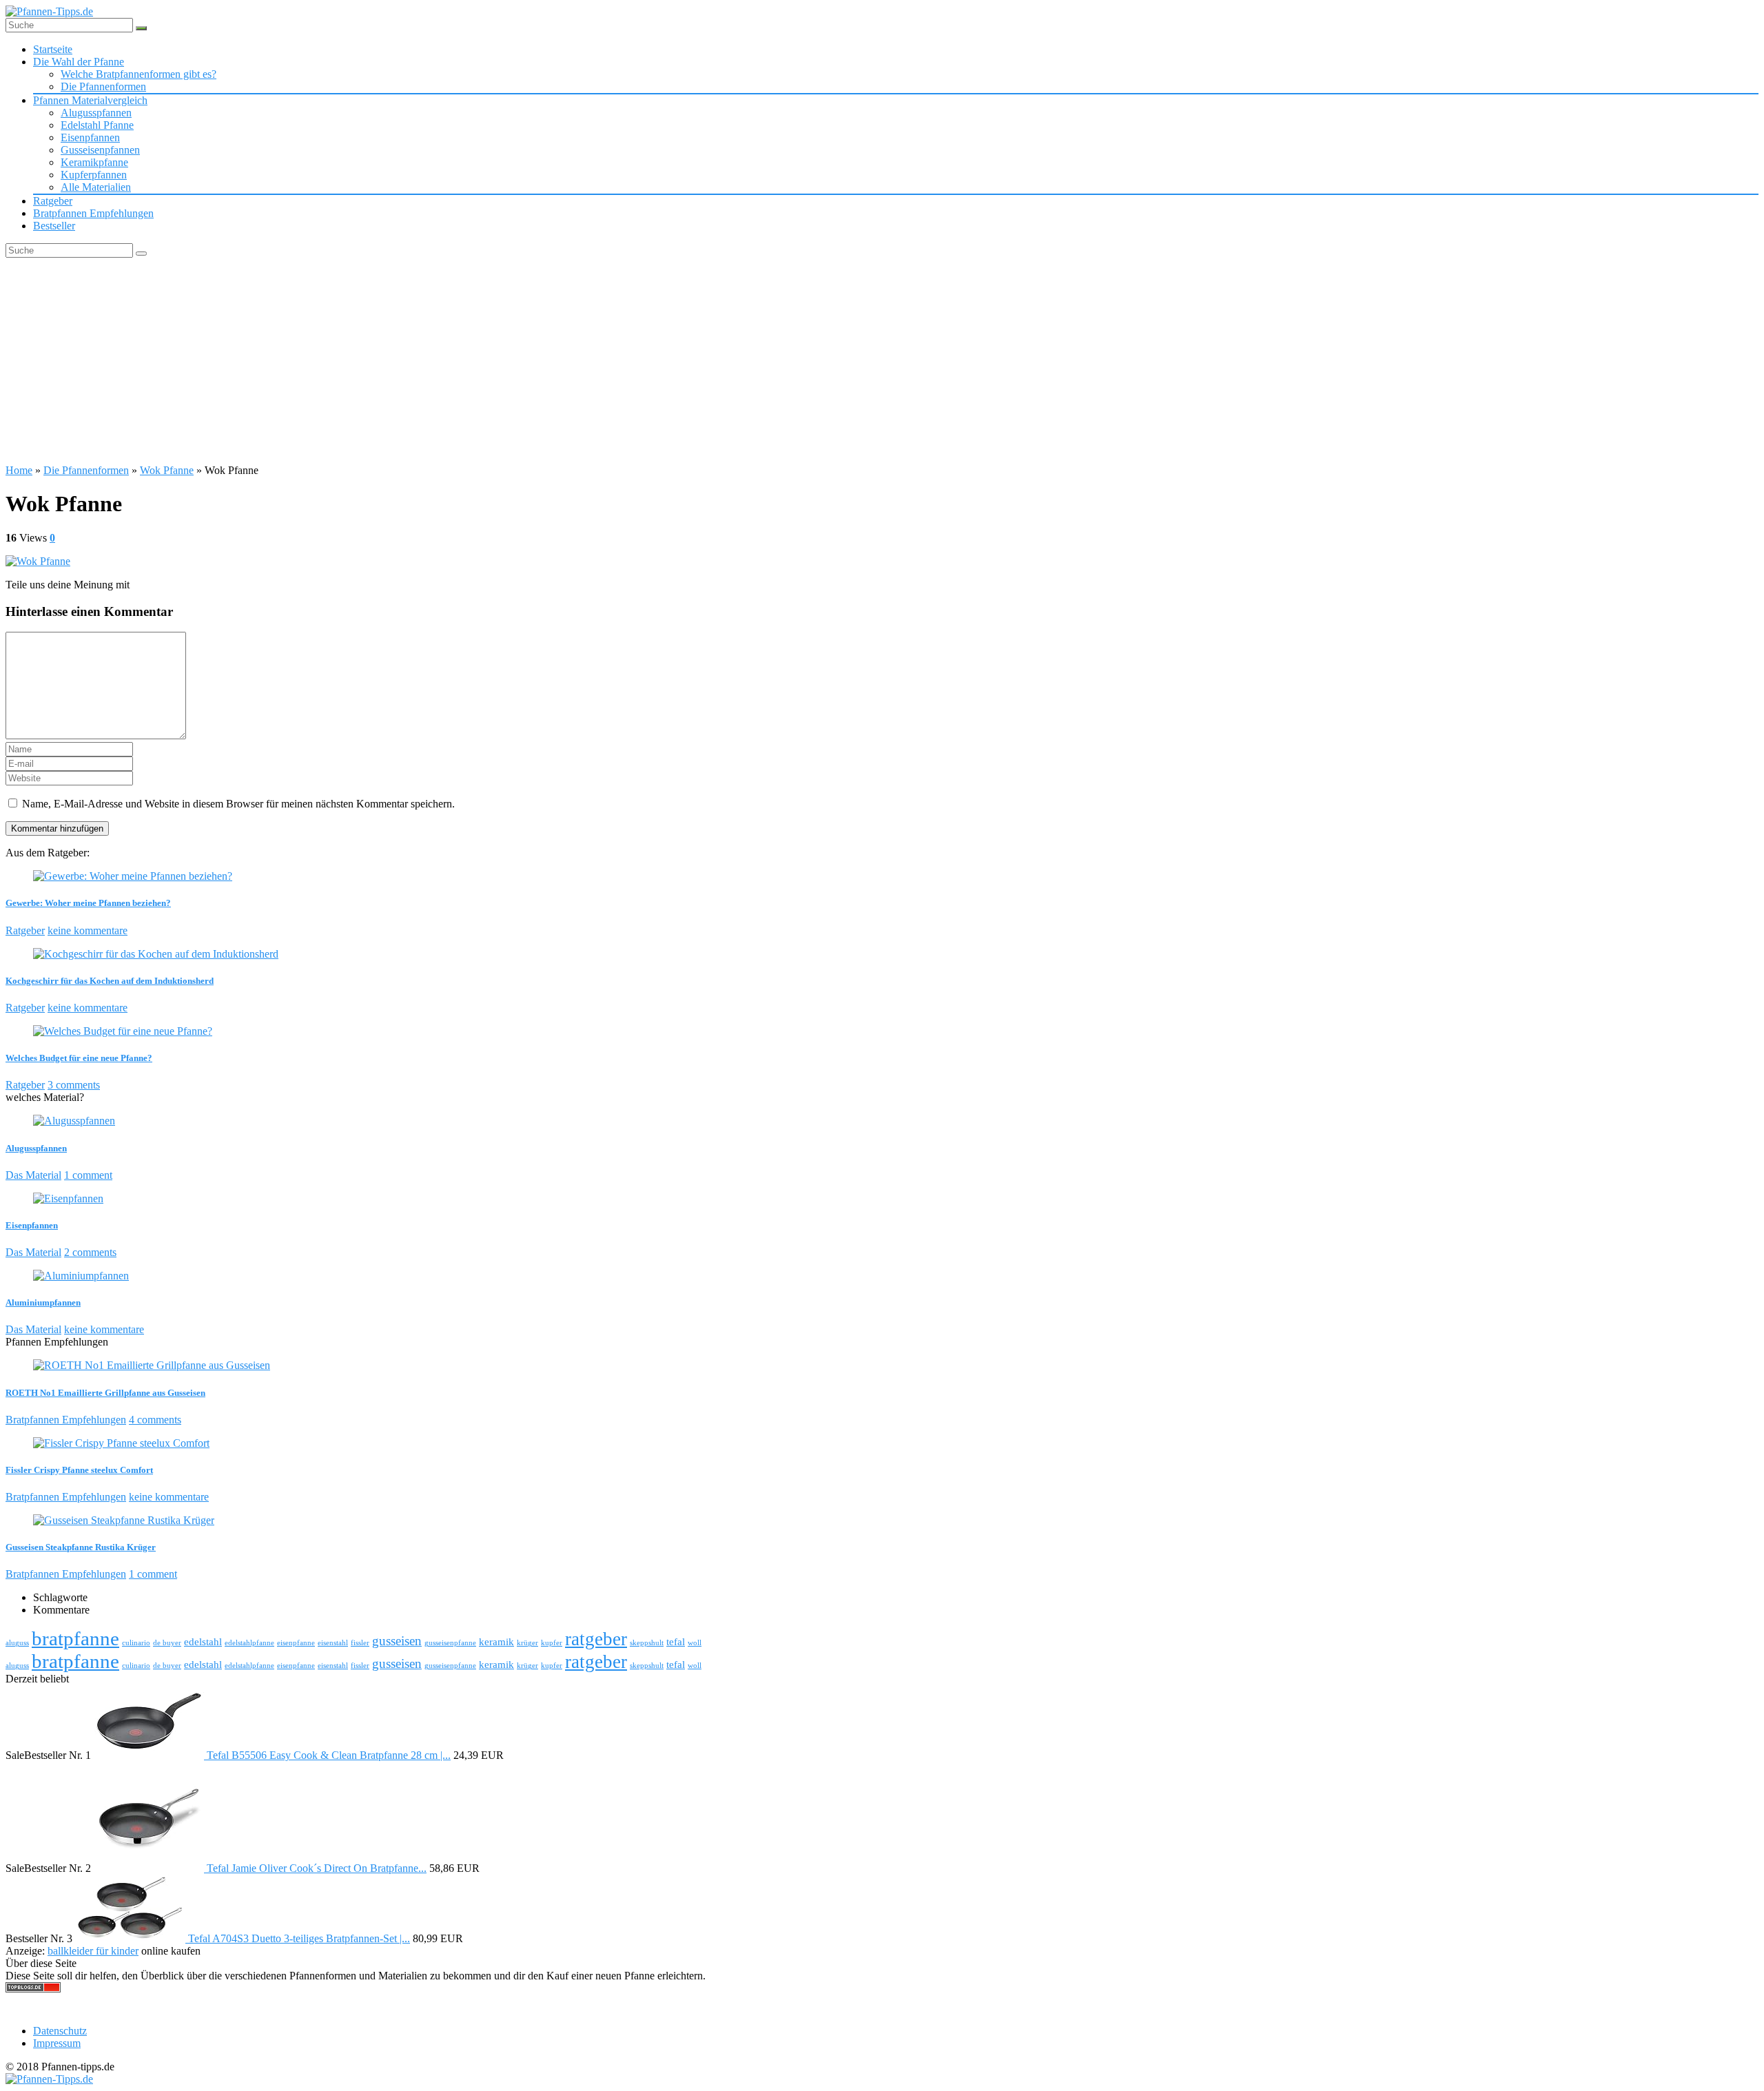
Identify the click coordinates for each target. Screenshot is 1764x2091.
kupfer (552, 1643)
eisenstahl (333, 1643)
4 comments (155, 1420)
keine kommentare (88, 930)
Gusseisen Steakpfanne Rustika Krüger (81, 1547)
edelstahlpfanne (249, 1643)
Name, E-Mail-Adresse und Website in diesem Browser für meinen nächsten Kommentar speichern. (238, 804)
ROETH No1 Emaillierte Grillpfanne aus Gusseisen (105, 1393)
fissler (360, 1643)
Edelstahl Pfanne (97, 125)
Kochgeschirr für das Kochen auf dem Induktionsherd (110, 981)
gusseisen (397, 1641)
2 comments (90, 1252)
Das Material (33, 1175)
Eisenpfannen (90, 137)
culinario (136, 1643)
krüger (527, 1643)
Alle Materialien (96, 187)
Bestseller (54, 226)
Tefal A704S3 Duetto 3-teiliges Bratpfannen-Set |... (299, 1938)
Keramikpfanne (94, 162)
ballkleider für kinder (93, 1951)
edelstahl (203, 1641)
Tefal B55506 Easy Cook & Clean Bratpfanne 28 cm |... (329, 1755)
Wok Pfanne (167, 470)
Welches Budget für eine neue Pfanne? (79, 1058)
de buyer (167, 1643)
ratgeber (596, 1639)
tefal (676, 1641)
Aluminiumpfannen (43, 1302)
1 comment (88, 1175)
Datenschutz (60, 2031)
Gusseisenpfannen (100, 150)
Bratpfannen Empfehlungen (93, 213)
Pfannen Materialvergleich (90, 100)
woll (695, 1643)
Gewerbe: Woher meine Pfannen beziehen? (88, 903)
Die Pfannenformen (103, 86)
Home (19, 470)
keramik (496, 1641)
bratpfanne (75, 1638)
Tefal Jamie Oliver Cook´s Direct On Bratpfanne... (317, 1868)
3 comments (74, 1085)
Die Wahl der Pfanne (79, 62)
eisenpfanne (296, 1643)
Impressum (57, 2043)
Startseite (53, 49)
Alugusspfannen (96, 113)
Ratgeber (53, 201)
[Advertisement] (882, 361)
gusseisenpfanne (450, 1643)
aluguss (17, 1643)
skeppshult (647, 1643)
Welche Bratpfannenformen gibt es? (139, 74)
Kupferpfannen (94, 175)
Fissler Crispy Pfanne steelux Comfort (79, 1470)
